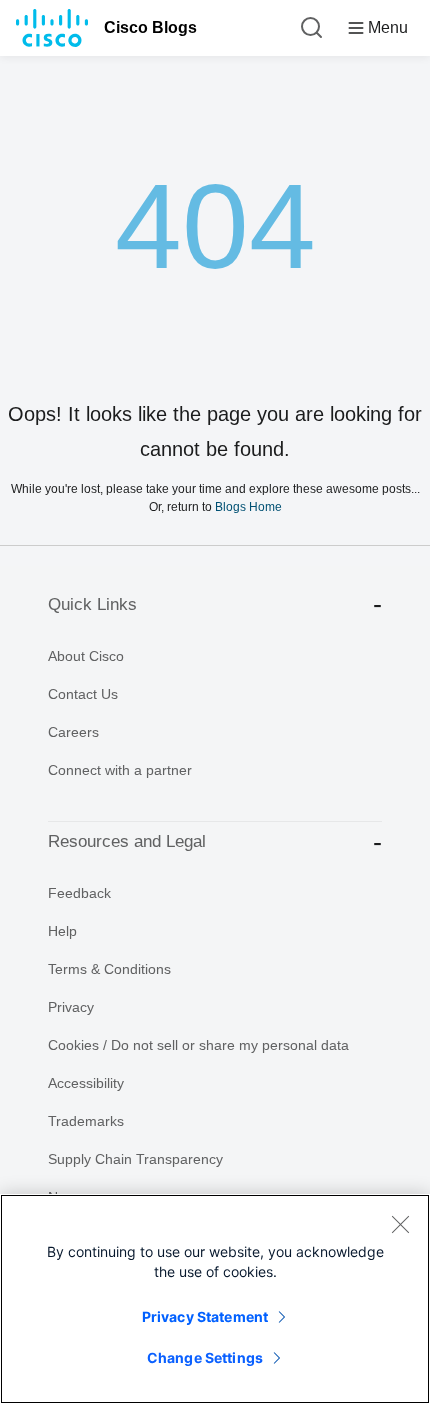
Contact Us (83, 694)
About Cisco (86, 656)
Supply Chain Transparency (135, 1159)
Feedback (79, 893)
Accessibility (86, 1083)
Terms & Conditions (109, 969)
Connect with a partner (120, 770)
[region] (215, 1299)
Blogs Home (248, 506)
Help (62, 931)
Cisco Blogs (150, 27)
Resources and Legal (127, 841)
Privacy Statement (205, 1316)
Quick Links (92, 604)
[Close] (400, 1224)
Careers (73, 732)
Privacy (71, 1007)
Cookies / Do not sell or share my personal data (198, 1045)
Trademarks (86, 1121)
